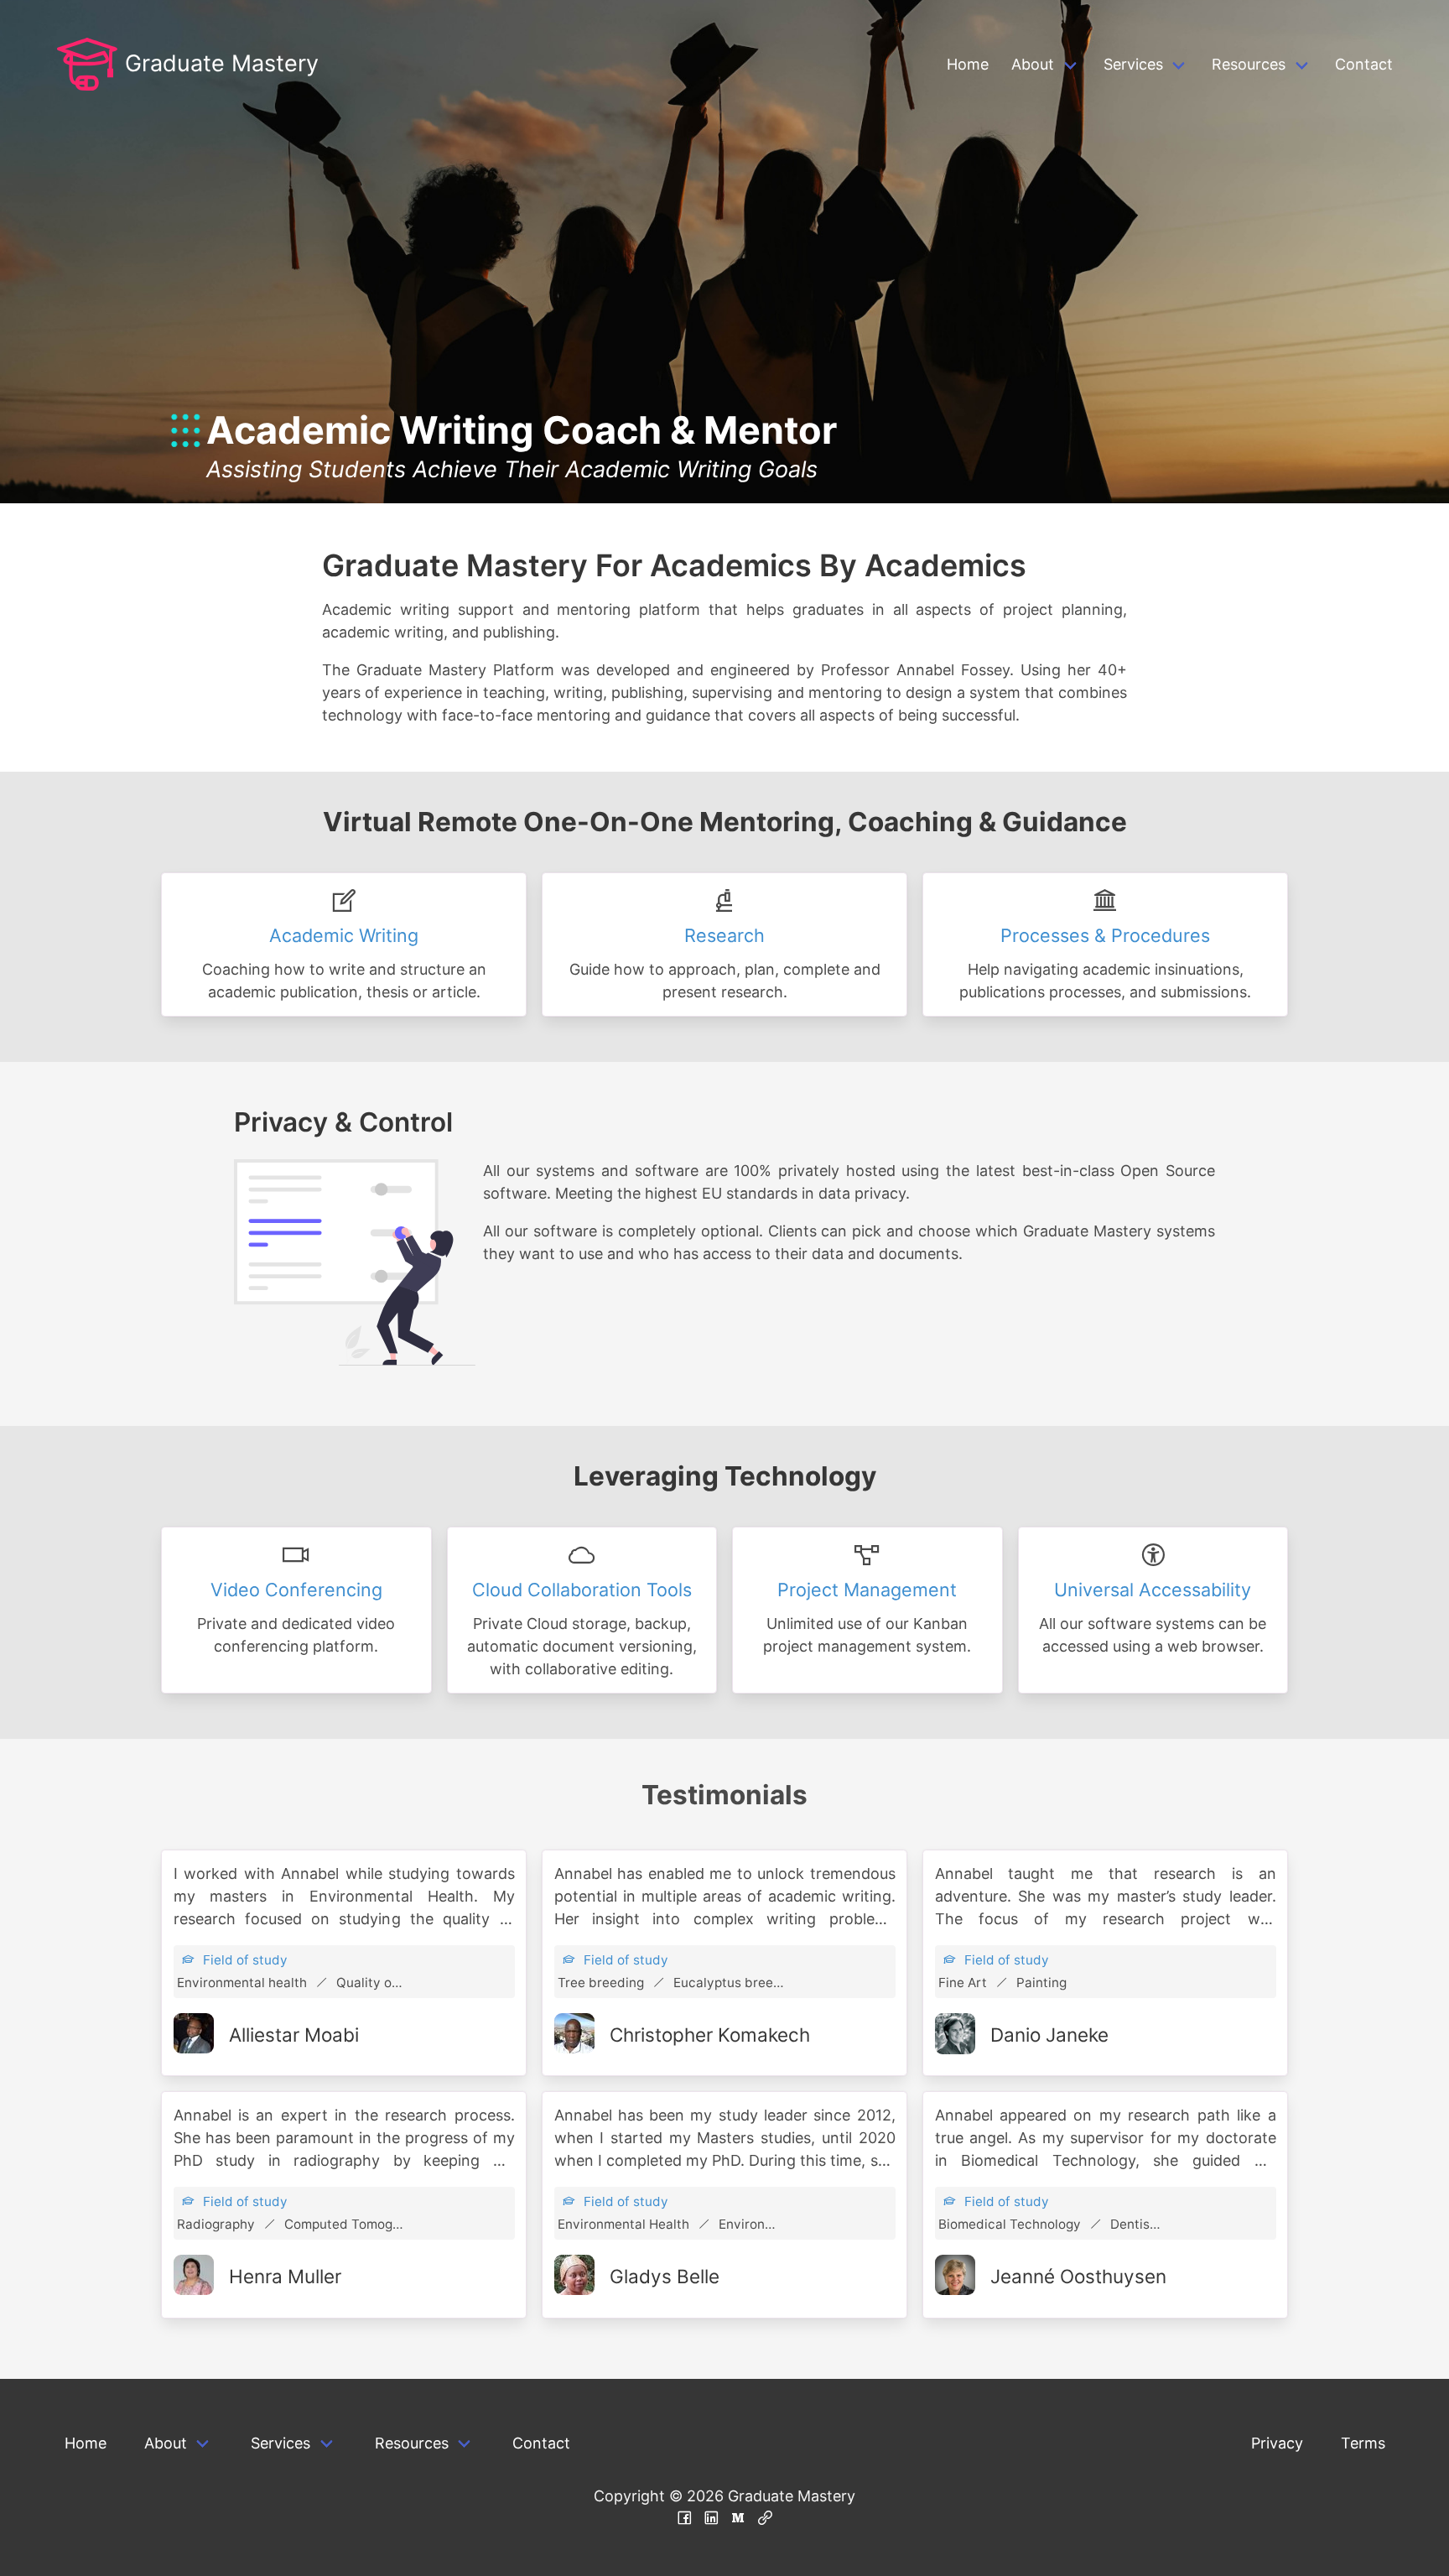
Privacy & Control (343, 1122)
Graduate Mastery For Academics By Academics (674, 565)
